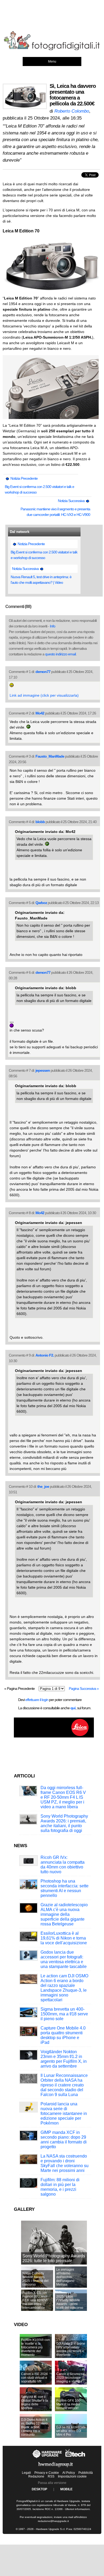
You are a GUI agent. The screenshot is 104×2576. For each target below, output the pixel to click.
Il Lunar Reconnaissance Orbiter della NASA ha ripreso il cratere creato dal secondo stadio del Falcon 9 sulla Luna (64, 2085)
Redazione (36, 2476)
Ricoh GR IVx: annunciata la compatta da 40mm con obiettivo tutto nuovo (63, 1865)
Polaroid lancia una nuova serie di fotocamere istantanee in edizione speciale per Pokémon (64, 2113)
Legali (26, 2473)
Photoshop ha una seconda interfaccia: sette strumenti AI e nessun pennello (65, 1888)
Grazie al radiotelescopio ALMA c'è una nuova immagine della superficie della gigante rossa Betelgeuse (64, 1914)
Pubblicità (86, 2473)
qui (73, 1708)
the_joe (43, 1486)
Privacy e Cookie (47, 2473)
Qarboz (41, 903)
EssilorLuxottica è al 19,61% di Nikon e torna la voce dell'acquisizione (64, 1938)
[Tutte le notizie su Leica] (54, 1736)
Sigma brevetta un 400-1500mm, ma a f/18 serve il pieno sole (64, 2014)
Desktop (39, 2489)
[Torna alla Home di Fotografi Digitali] (52, 49)
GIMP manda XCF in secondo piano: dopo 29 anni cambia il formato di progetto (64, 2140)
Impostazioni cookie (72, 2476)
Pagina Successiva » (84, 1688)
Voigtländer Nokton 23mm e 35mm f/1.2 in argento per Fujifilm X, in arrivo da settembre (64, 2059)
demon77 (43, 672)
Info (53, 626)
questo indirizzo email (60, 654)
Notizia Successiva (72, 501)
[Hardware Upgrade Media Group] (55, 2468)
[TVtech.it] (75, 2458)
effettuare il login (37, 1700)
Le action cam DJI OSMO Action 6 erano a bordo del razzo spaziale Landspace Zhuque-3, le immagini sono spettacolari (64, 1988)
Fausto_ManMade (50, 756)
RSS (51, 2476)
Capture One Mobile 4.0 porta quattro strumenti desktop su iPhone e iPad (63, 2035)
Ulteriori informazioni (77, 2509)
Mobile (66, 2489)
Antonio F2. (45, 1355)
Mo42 (40, 713)
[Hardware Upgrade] (47, 2458)
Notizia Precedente (24, 478)
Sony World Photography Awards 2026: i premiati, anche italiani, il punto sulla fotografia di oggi (64, 1823)
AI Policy (69, 2473)
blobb (40, 822)
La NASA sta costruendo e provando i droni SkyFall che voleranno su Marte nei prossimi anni (65, 2163)
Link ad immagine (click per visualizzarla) (44, 695)
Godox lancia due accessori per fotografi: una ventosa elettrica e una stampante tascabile (64, 1959)
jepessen (43, 1070)
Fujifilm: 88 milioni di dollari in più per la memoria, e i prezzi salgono (60, 2187)
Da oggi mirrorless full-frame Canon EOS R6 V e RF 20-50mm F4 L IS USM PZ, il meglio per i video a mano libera (63, 1797)
